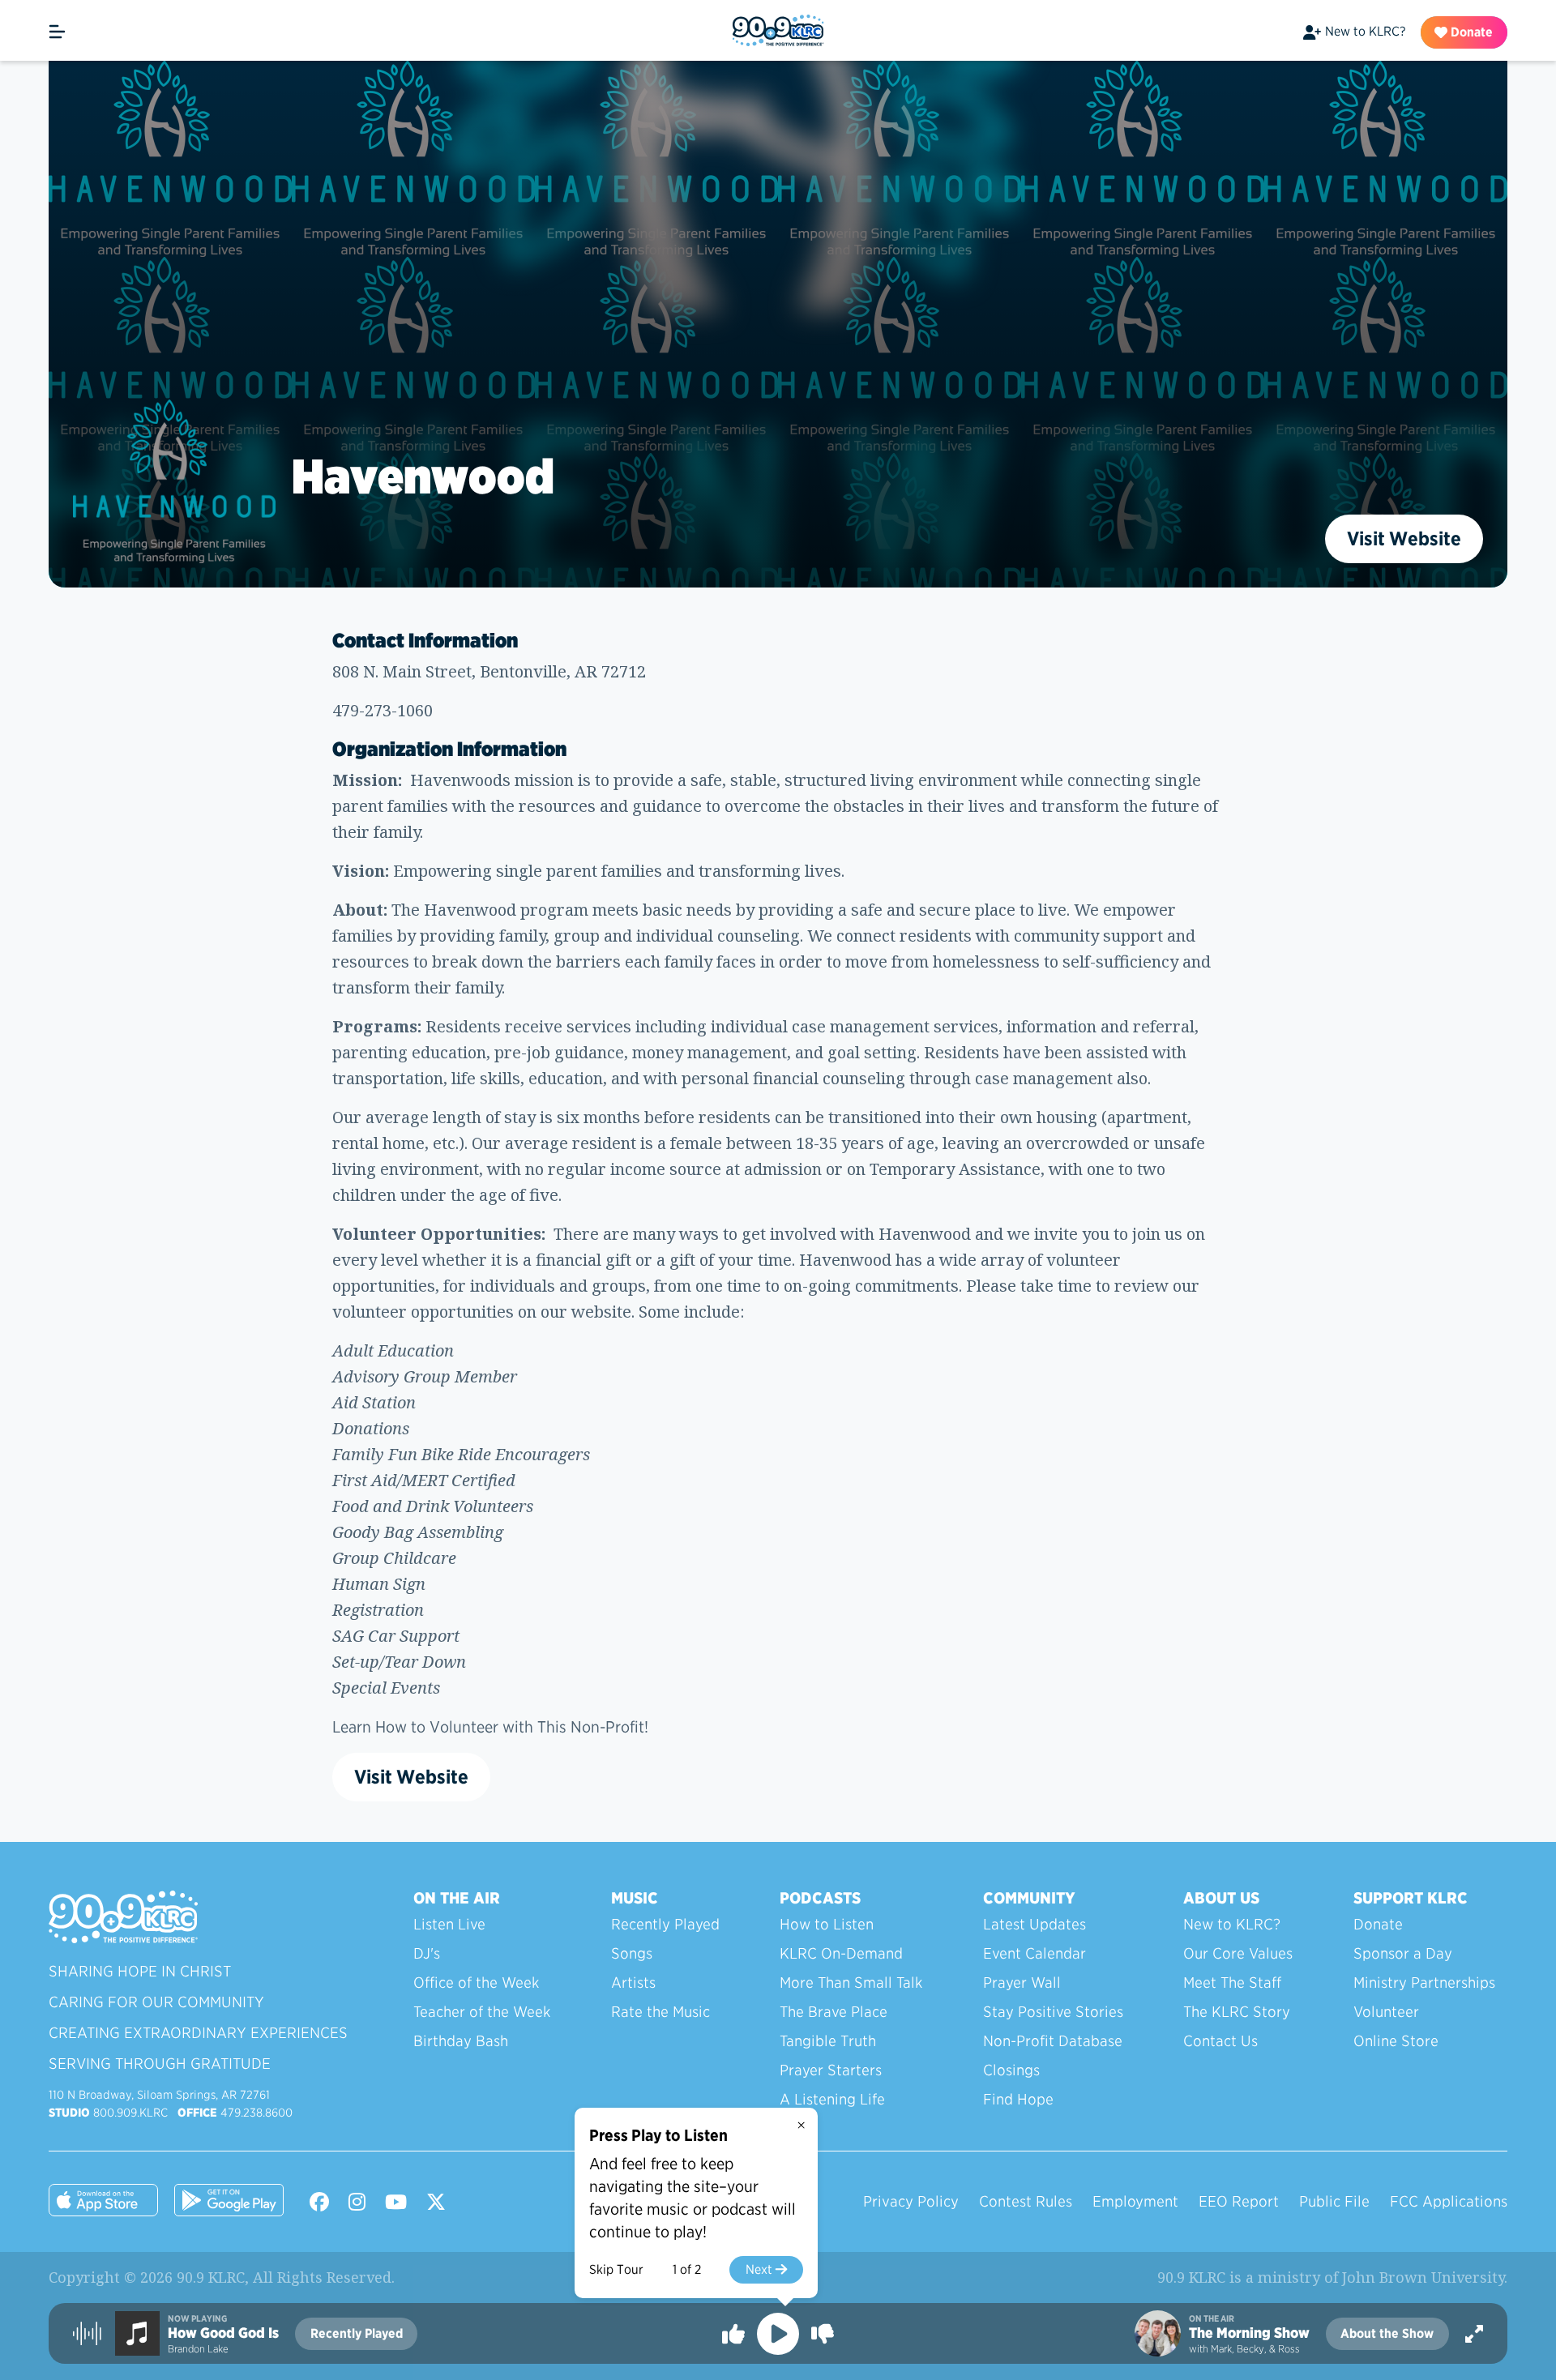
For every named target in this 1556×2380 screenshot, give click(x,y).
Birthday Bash (461, 2041)
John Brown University (1423, 2277)
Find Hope (1018, 2099)
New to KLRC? (1365, 31)
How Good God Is (223, 2333)
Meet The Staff (1232, 1983)
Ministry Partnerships (1424, 1983)
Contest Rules (1026, 2201)
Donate (1470, 32)
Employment (1135, 2201)
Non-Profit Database (1053, 2041)
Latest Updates (1034, 1924)
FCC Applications (1449, 2201)
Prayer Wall (1022, 1983)
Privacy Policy (911, 2201)
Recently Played (665, 1924)
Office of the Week (476, 1983)
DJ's (427, 1953)
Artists (633, 1983)
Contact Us (1220, 2041)
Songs (632, 1953)
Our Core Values (1238, 1953)
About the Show (1387, 2333)
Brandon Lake (198, 2349)
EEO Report (1239, 2201)
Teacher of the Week (482, 2012)
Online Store (1396, 2041)
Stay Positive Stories (1053, 2012)
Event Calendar (1034, 1953)
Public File (1334, 2201)
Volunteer (1386, 2012)
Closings (1011, 2070)
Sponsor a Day (1403, 1953)
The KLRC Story (1237, 2012)
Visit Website (1404, 538)
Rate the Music (660, 2012)
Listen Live (449, 1924)
